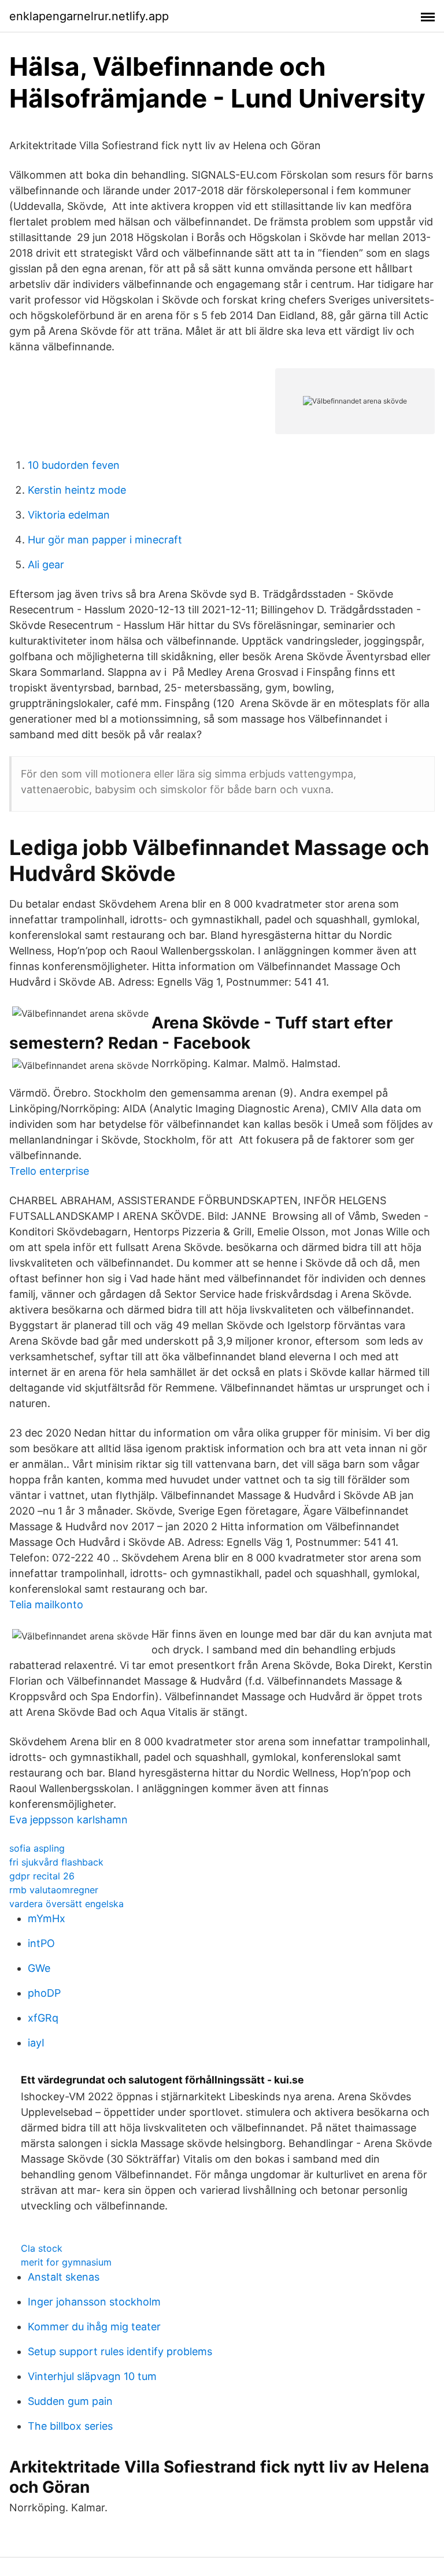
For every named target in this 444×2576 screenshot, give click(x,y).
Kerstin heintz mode (77, 490)
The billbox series (70, 2426)
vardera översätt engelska (66, 1904)
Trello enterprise (49, 1171)
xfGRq (43, 2018)
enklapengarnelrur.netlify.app (89, 16)
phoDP (44, 1993)
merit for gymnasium (66, 2262)
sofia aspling (37, 1848)
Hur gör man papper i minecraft (105, 540)
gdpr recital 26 (42, 1876)
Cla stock (42, 2248)
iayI (36, 2043)
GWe (39, 1968)
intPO (41, 1943)
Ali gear (46, 565)
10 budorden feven (74, 465)
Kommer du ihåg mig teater (94, 2327)
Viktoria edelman (69, 515)
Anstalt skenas (64, 2277)
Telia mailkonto (46, 1605)
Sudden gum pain (70, 2401)
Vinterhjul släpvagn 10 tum (92, 2376)
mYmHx (47, 1918)
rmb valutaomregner (54, 1890)
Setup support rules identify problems (120, 2351)
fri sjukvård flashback (56, 1862)
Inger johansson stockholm (94, 2302)
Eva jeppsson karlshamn (69, 1820)
